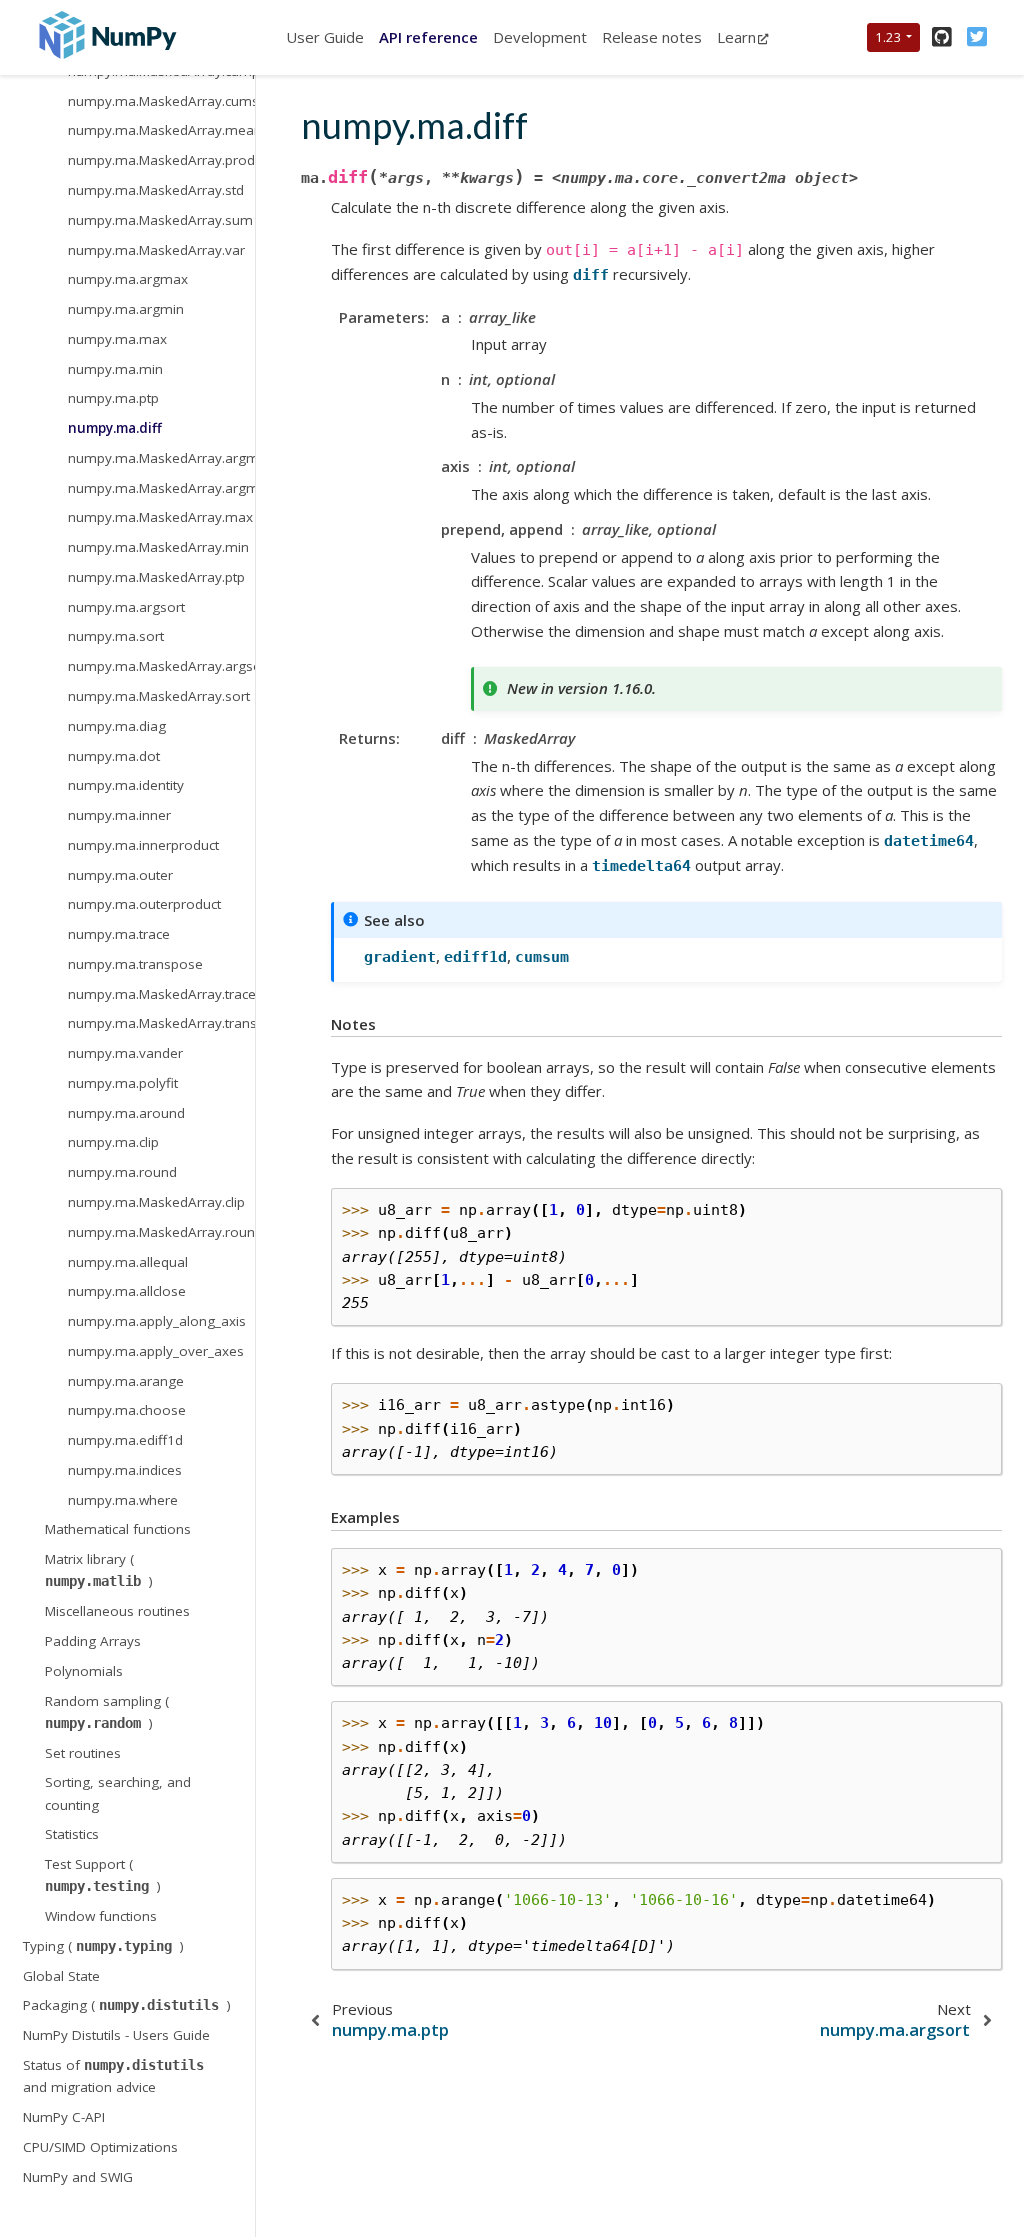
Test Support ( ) (103, 1875)
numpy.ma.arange (126, 1381)
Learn (736, 37)
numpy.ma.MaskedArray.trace (161, 994)
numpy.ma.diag (117, 726)
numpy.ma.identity (126, 785)
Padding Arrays (93, 1641)
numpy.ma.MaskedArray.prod (161, 160)
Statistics (72, 1834)
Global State (61, 1976)
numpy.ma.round (122, 1172)
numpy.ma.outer (120, 875)
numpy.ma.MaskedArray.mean (161, 130)
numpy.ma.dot (114, 756)
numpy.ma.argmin (126, 309)
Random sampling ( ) (107, 1712)
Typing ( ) (103, 1946)
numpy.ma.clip (113, 1142)
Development (540, 37)
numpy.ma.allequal (128, 1262)
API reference (428, 37)
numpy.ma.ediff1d (125, 1440)
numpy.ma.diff (115, 428)
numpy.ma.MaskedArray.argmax (161, 458)
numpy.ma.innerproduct (143, 845)
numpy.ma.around (126, 1113)
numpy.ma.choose (127, 1410)
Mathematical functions (118, 1529)
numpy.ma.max (117, 339)
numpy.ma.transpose (135, 964)
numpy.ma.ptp (113, 398)
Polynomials (84, 1671)
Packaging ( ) (127, 2005)
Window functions (101, 1916)
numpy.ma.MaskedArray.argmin (161, 488)
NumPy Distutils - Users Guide (116, 2035)
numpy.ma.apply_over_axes (156, 1351)
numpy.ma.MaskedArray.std (156, 190)
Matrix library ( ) (99, 1570)
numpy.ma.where (123, 1500)
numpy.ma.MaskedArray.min (158, 547)
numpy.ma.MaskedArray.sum (160, 220)
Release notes (652, 37)
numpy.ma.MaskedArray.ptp (156, 577)
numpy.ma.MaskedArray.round (161, 1232)
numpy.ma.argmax (128, 279)
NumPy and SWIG (78, 2177)
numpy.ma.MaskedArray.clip (156, 1202)
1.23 (888, 37)
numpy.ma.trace (119, 934)
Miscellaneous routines (117, 1611)
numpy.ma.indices (125, 1470)
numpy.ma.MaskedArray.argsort (161, 666)
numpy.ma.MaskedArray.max (160, 517)
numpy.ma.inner (119, 815)
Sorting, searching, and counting (118, 1793)
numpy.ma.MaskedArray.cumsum (161, 101)
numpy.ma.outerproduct (144, 904)
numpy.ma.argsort (126, 607)
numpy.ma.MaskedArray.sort (159, 696)
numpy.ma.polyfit (123, 1083)
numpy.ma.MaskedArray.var (156, 250)
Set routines (83, 1753)
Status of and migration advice (113, 2076)
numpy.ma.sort (116, 636)
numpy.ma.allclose (127, 1291)
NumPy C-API (64, 2117)
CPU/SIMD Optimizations (100, 2147)
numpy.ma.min (115, 369)
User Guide (325, 37)
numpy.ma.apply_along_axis (157, 1321)
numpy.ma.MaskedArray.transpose (161, 1023)
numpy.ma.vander (125, 1053)
